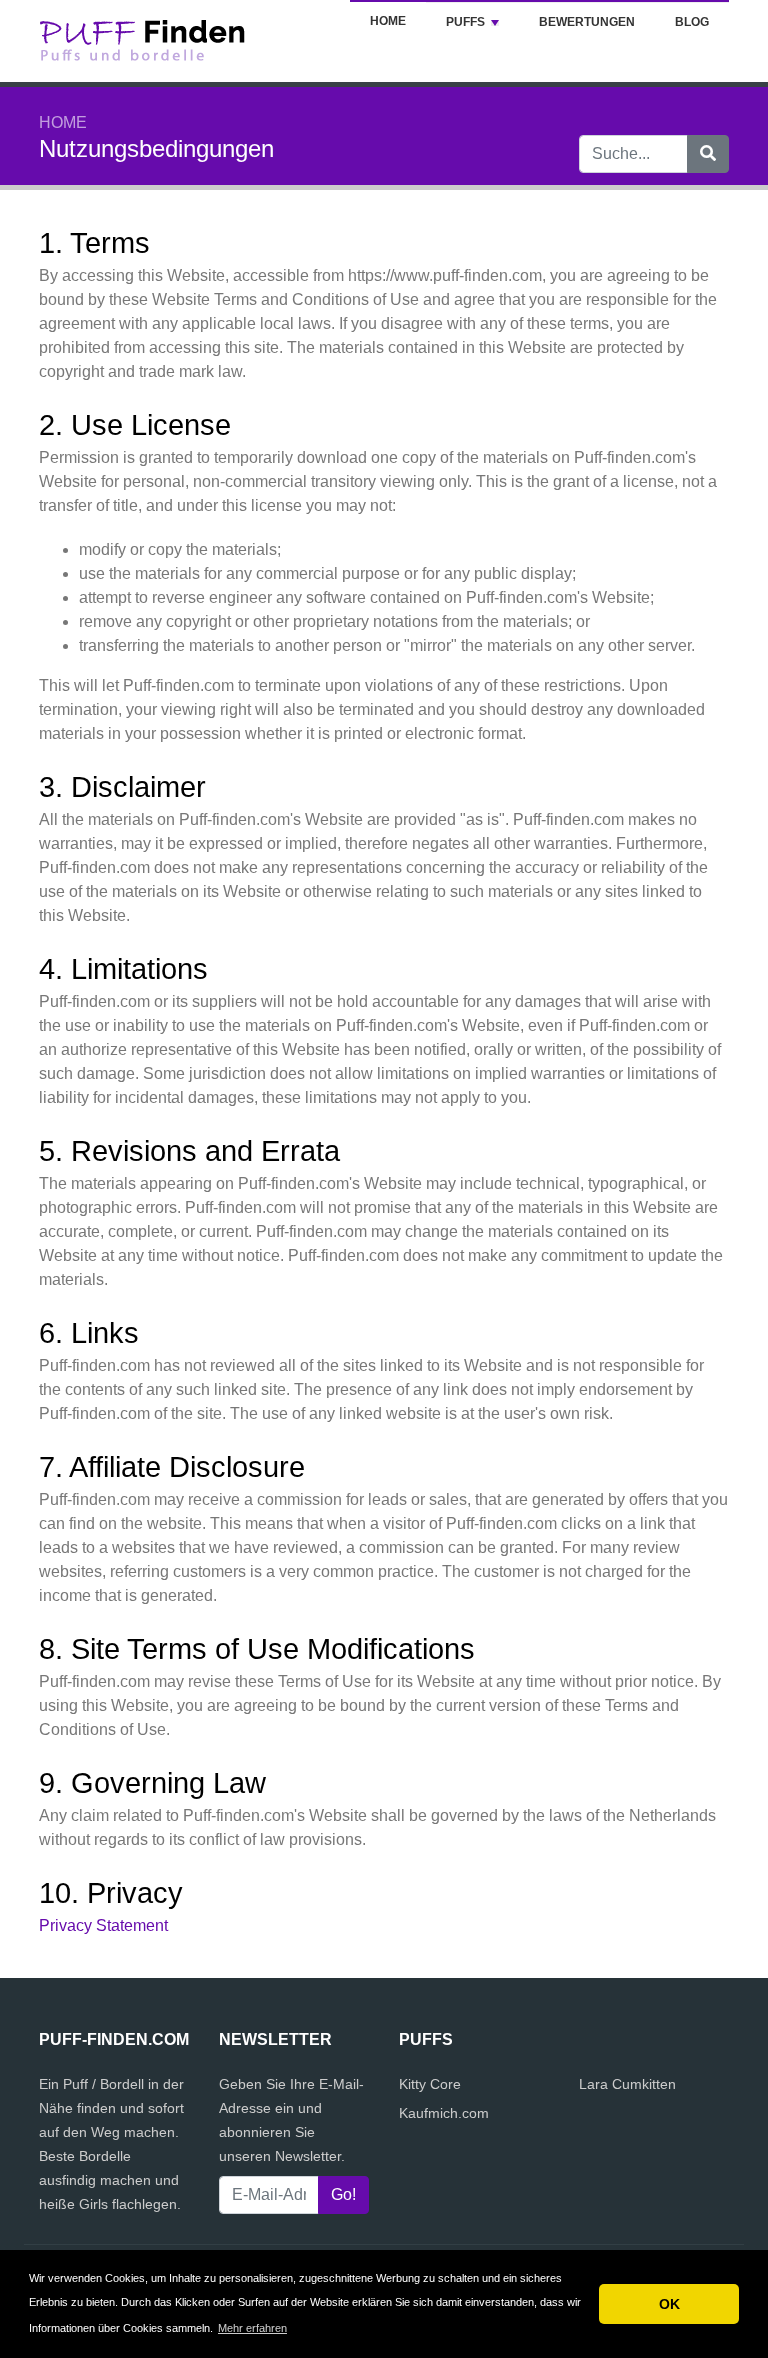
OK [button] (669, 2304)
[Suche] (708, 154)
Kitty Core (430, 2084)
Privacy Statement (103, 1925)
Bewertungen (587, 22)
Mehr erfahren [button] (252, 2328)
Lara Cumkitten (627, 2084)
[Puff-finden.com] (164, 39)
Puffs (465, 22)
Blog (692, 22)
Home (388, 21)
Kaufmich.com (444, 2113)
